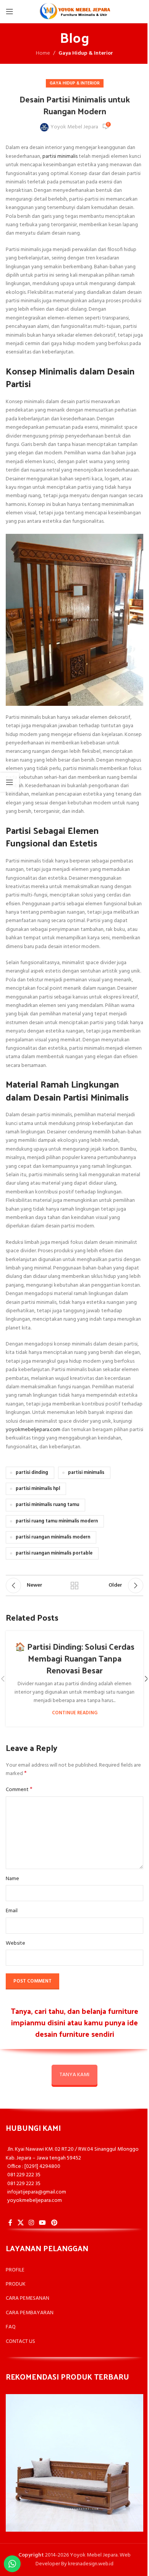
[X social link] (20, 2223)
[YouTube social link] (43, 2223)
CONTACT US (20, 2342)
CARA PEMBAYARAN (30, 2313)
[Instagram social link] (31, 2223)
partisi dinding (32, 1473)
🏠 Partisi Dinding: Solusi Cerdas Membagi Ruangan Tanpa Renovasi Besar (75, 1658)
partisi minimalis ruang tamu (47, 1505)
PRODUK (16, 2284)
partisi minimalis (60, 156)
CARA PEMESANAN (28, 2298)
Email (12, 1911)
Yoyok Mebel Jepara (74, 127)
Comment (19, 1790)
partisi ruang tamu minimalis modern (57, 1521)
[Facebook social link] (10, 2223)
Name (12, 1879)
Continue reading (75, 1713)
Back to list (74, 1585)
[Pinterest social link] (54, 2223)
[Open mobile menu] (10, 11)
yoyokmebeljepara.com (33, 1430)
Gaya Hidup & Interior (86, 53)
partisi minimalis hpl (38, 1489)
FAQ (11, 2327)
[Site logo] (74, 12)
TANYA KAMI (74, 2075)
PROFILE (15, 2270)
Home (43, 53)
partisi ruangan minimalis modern (53, 1537)
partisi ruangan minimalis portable (54, 1553)
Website (15, 1944)
